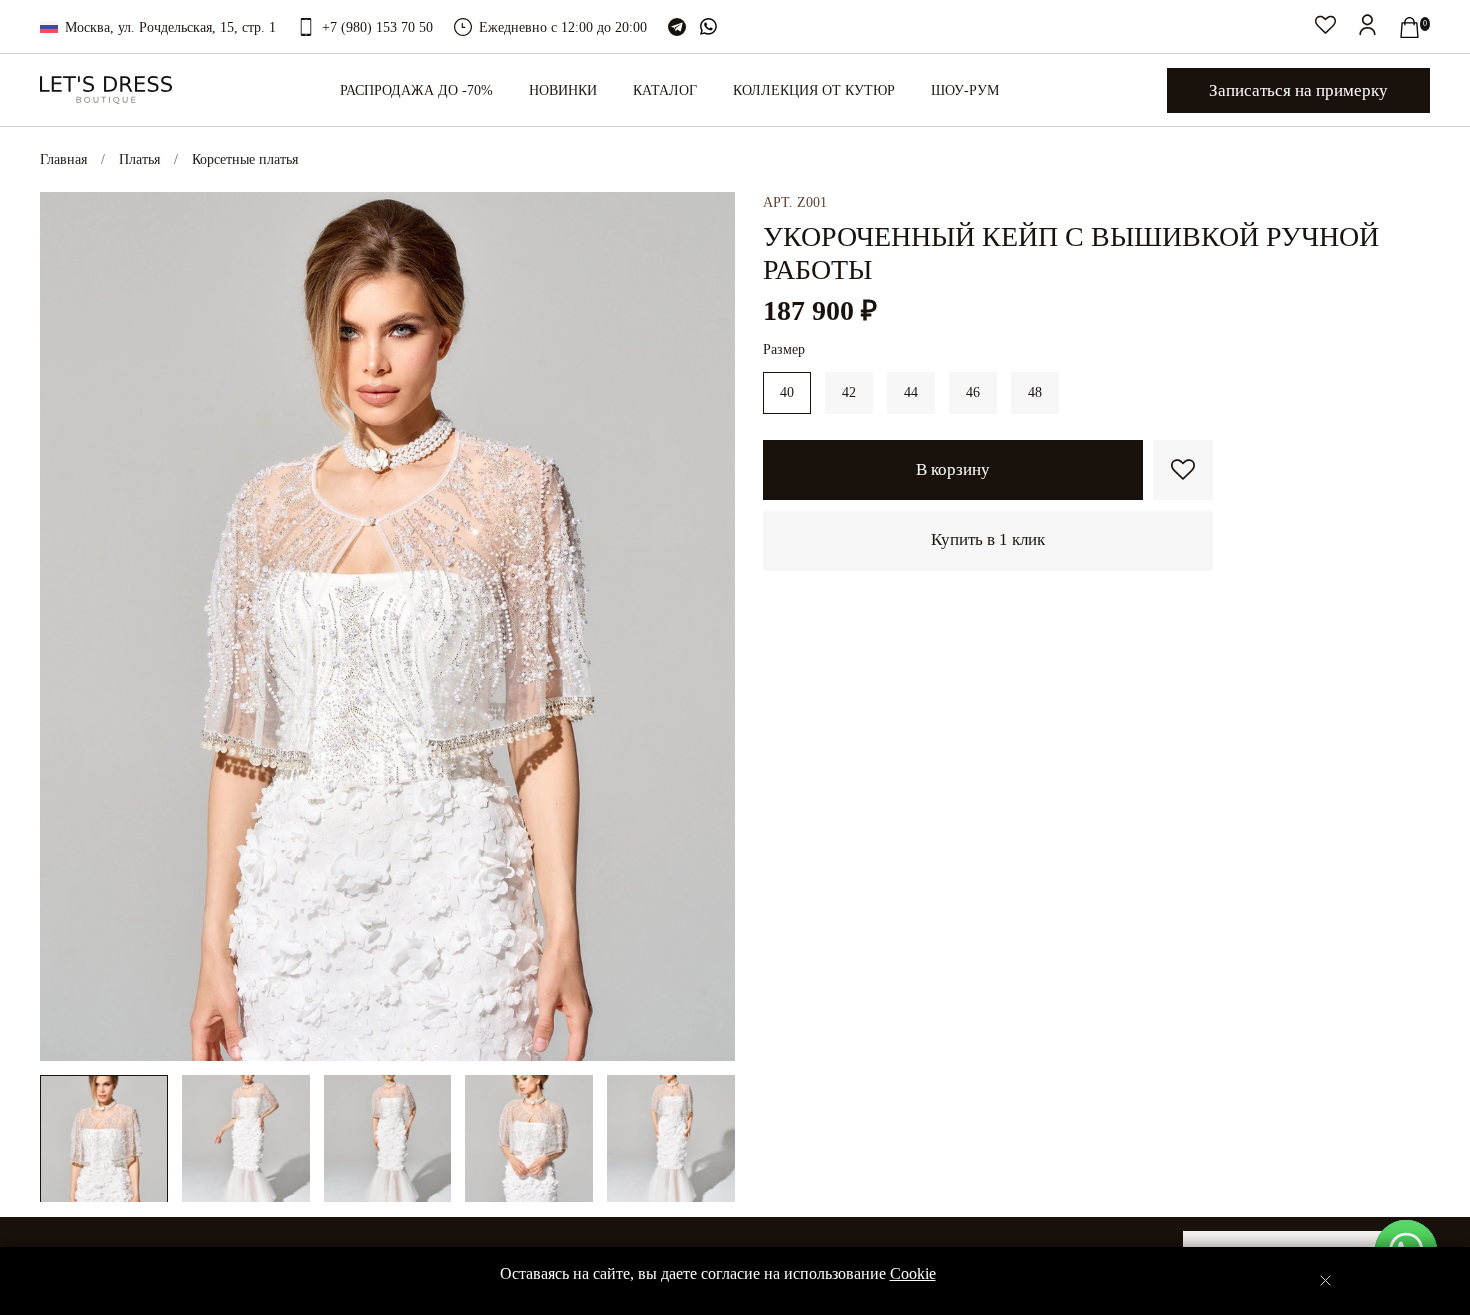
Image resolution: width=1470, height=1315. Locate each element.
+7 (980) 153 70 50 (377, 27)
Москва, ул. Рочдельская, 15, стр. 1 (170, 27)
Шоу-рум (965, 90)
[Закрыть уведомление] (1325, 1280)
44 (911, 392)
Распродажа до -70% (416, 90)
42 (849, 392)
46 (973, 392)
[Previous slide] (68, 626)
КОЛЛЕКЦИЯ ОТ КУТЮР (814, 90)
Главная (63, 159)
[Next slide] (707, 626)
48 (1035, 392)
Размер (784, 349)
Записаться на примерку (1298, 90)
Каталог (665, 90)
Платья (139, 159)
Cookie (913, 1273)
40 (787, 392)
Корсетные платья (245, 159)
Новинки (563, 90)
